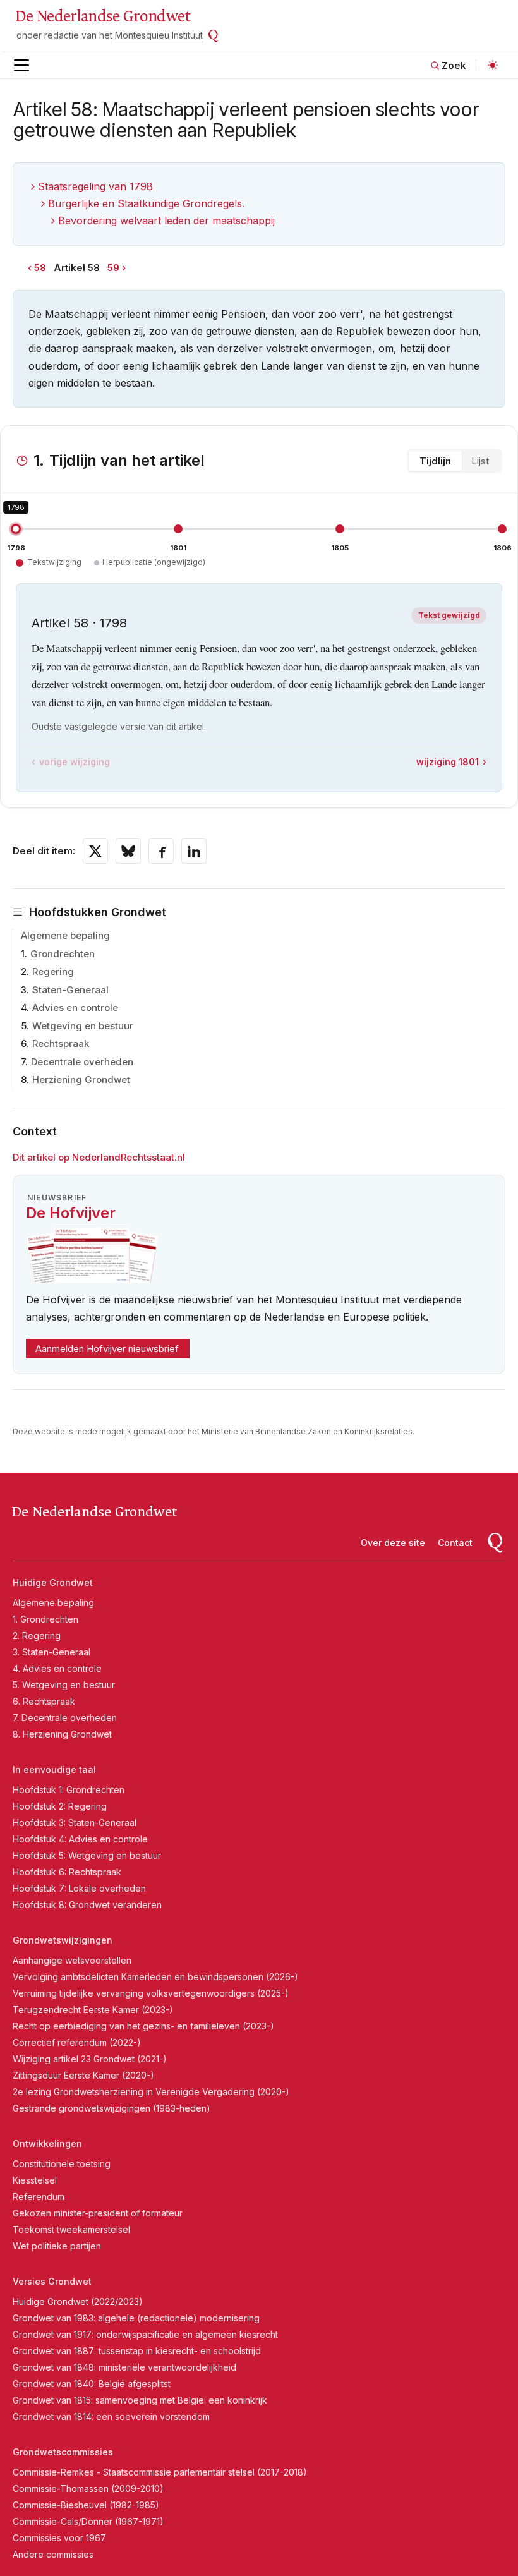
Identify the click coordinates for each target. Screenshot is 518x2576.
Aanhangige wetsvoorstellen (72, 1960)
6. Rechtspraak (44, 1701)
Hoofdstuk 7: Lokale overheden (79, 1888)
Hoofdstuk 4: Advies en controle (80, 1839)
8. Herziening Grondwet (62, 1734)
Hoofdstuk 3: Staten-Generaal (75, 1823)
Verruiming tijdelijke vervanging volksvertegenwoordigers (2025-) (151, 1993)
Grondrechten (63, 954)
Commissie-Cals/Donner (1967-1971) (88, 2521)
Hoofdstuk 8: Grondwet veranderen (87, 1905)
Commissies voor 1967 (59, 2538)
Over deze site (393, 1543)
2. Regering (37, 1636)
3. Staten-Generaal (51, 1652)
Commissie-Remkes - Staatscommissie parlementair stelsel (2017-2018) (160, 2472)
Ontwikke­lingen (47, 2144)
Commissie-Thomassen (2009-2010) (88, 2488)
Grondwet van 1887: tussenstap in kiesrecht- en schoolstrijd (137, 2351)
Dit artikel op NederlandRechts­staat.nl (99, 1157)
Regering (53, 971)
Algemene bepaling (65, 935)
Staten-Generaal (70, 990)
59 (113, 268)
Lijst (480, 461)
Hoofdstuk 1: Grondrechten (69, 1790)
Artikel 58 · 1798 (79, 623)
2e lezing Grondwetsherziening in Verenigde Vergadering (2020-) (151, 2092)
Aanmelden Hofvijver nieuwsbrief (107, 1349)
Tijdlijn (435, 461)
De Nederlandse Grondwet (103, 16)
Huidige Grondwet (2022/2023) (78, 2301)
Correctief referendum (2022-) (77, 2042)
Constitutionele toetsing (62, 2164)
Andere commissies (53, 2554)
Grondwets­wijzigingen (63, 1940)
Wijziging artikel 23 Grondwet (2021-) (90, 2059)
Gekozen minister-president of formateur (98, 2213)
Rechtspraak (61, 1043)
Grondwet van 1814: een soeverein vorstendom (111, 2416)
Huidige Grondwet (53, 1582)
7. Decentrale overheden (65, 1718)
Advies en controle (75, 1007)
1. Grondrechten (45, 1619)
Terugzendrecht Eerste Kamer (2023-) (93, 2010)
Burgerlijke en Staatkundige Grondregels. (146, 203)
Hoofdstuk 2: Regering (60, 1806)
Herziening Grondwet (81, 1079)
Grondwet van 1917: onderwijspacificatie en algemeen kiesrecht (145, 2334)
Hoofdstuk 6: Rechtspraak (67, 1872)
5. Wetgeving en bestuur (64, 1685)
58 (40, 268)
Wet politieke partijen (57, 2246)
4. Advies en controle (57, 1668)
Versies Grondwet (52, 2281)
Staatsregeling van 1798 (95, 186)
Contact (455, 1543)
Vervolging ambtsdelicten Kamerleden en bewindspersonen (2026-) (155, 1977)
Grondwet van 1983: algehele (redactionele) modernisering (136, 2318)
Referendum (39, 2197)
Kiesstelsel (35, 2180)
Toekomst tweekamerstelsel (71, 2229)
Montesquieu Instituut (159, 35)
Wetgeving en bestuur (83, 1026)
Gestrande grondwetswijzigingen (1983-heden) (111, 2108)
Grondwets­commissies (63, 2452)
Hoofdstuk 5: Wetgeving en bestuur (87, 1855)
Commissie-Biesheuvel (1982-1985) (86, 2505)
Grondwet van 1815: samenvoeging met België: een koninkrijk (140, 2400)
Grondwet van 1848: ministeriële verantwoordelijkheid (124, 2367)
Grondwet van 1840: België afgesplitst (92, 2384)
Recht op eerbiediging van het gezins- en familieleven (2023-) (143, 2026)
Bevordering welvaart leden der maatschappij (166, 221)
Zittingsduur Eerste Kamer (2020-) (83, 2075)
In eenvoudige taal (54, 1769)
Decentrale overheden (82, 1062)
